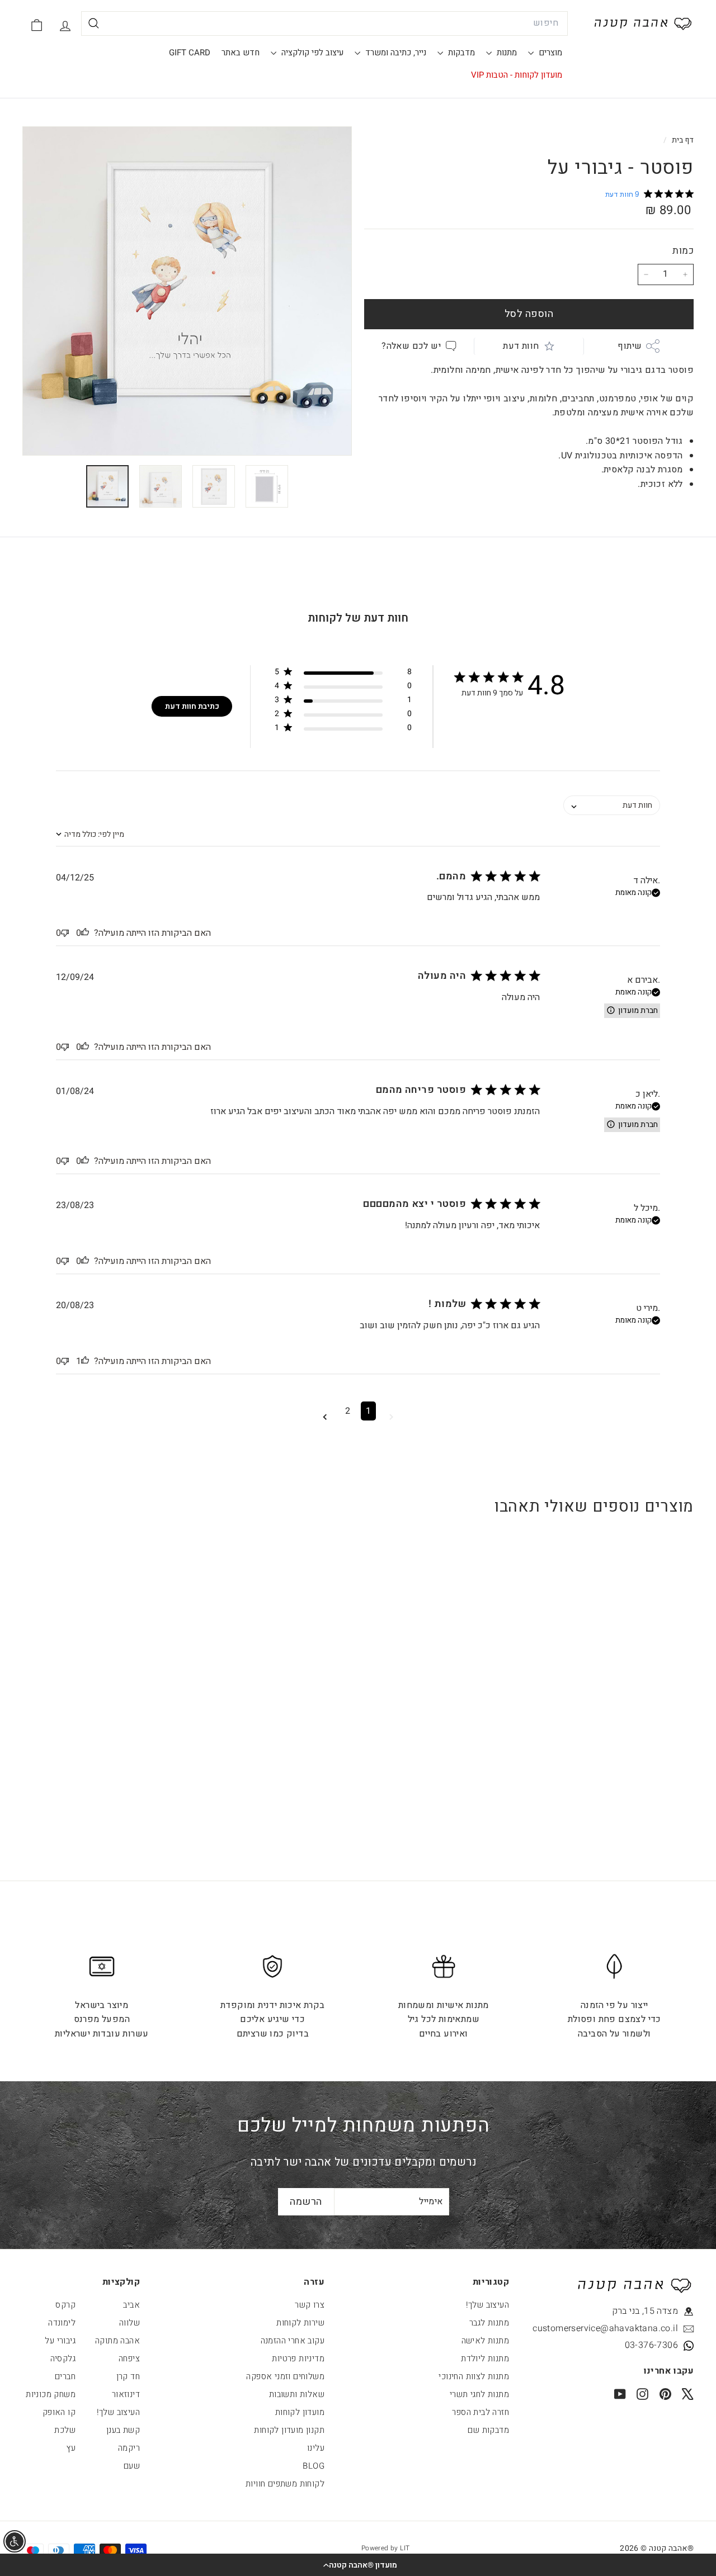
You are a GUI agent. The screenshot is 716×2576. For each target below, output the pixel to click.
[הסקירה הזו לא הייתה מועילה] (65, 933)
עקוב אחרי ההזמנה (293, 2341)
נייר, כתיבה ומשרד (395, 53)
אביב (131, 2305)
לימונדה (62, 2323)
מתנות (506, 53)
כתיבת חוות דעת (192, 706)
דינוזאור (126, 2394)
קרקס (65, 2305)
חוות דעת (521, 345)
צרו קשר (310, 2305)
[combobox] (324, 23)
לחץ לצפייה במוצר (636, 1724)
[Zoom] (187, 291)
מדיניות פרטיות (298, 2359)
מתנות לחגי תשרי (479, 2394)
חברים (65, 2376)
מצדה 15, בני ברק (645, 2311)
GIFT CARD (190, 53)
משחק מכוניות (51, 2394)
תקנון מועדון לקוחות (289, 2430)
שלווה (129, 2323)
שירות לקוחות (300, 2323)
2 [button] (348, 1411)
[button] (358, 2565)
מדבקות (460, 53)
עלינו (316, 2448)
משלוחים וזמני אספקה (285, 2376)
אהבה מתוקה (117, 2341)
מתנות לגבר (489, 2323)
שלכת (65, 2430)
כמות (683, 251)
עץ (71, 2448)
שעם (132, 2466)
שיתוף (630, 345)
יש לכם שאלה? (411, 345)
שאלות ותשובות (297, 2394)
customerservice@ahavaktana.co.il (627, 2328)
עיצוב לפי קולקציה (311, 53)
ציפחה (129, 2359)
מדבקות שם (488, 2430)
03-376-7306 (651, 2345)
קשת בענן (123, 2430)
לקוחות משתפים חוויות (285, 2484)
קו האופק (59, 2412)
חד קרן (128, 2376)
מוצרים (549, 53)
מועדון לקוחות (300, 2412)
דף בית (682, 140)
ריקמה (129, 2448)
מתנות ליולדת (485, 2359)
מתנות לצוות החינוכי (474, 2376)
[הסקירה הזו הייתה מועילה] (85, 933)
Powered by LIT (386, 2548)
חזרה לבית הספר (481, 2412)
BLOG (314, 2466)
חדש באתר (241, 53)
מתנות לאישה (485, 2341)
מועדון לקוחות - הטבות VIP (517, 75)
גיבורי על (60, 2341)
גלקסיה (63, 2359)
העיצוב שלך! (487, 2305)
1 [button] (368, 1411)
